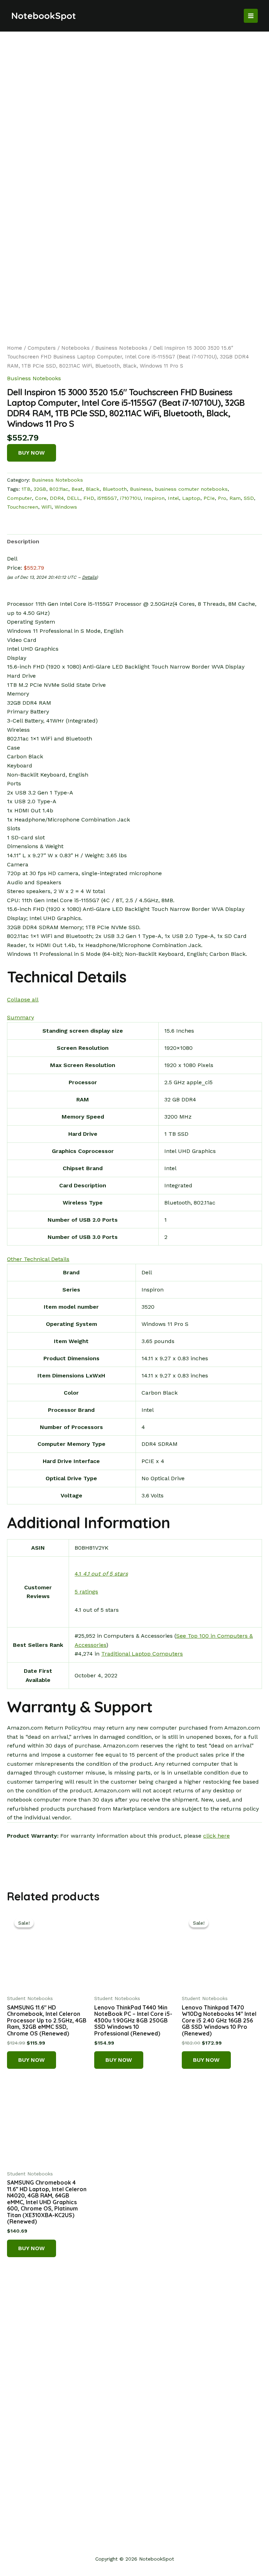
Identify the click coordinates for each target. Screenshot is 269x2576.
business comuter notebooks (191, 489)
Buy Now (32, 453)
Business (141, 489)
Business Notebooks (121, 348)
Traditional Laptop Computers (142, 1654)
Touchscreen (23, 507)
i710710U (130, 498)
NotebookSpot (44, 16)
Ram (235, 498)
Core (41, 498)
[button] (23, 999)
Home (15, 348)
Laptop (191, 498)
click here (216, 1836)
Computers (42, 348)
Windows (66, 507)
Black (93, 489)
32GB (40, 489)
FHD (89, 498)
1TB (26, 489)
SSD (249, 498)
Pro (222, 498)
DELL (74, 498)
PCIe (209, 498)
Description (23, 541)
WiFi (46, 507)
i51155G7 (107, 498)
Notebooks (75, 348)
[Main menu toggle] (251, 16)
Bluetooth (115, 489)
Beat (77, 489)
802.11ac (59, 489)
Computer (19, 498)
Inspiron (154, 498)
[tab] (23, 542)
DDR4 (57, 498)
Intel (173, 498)
